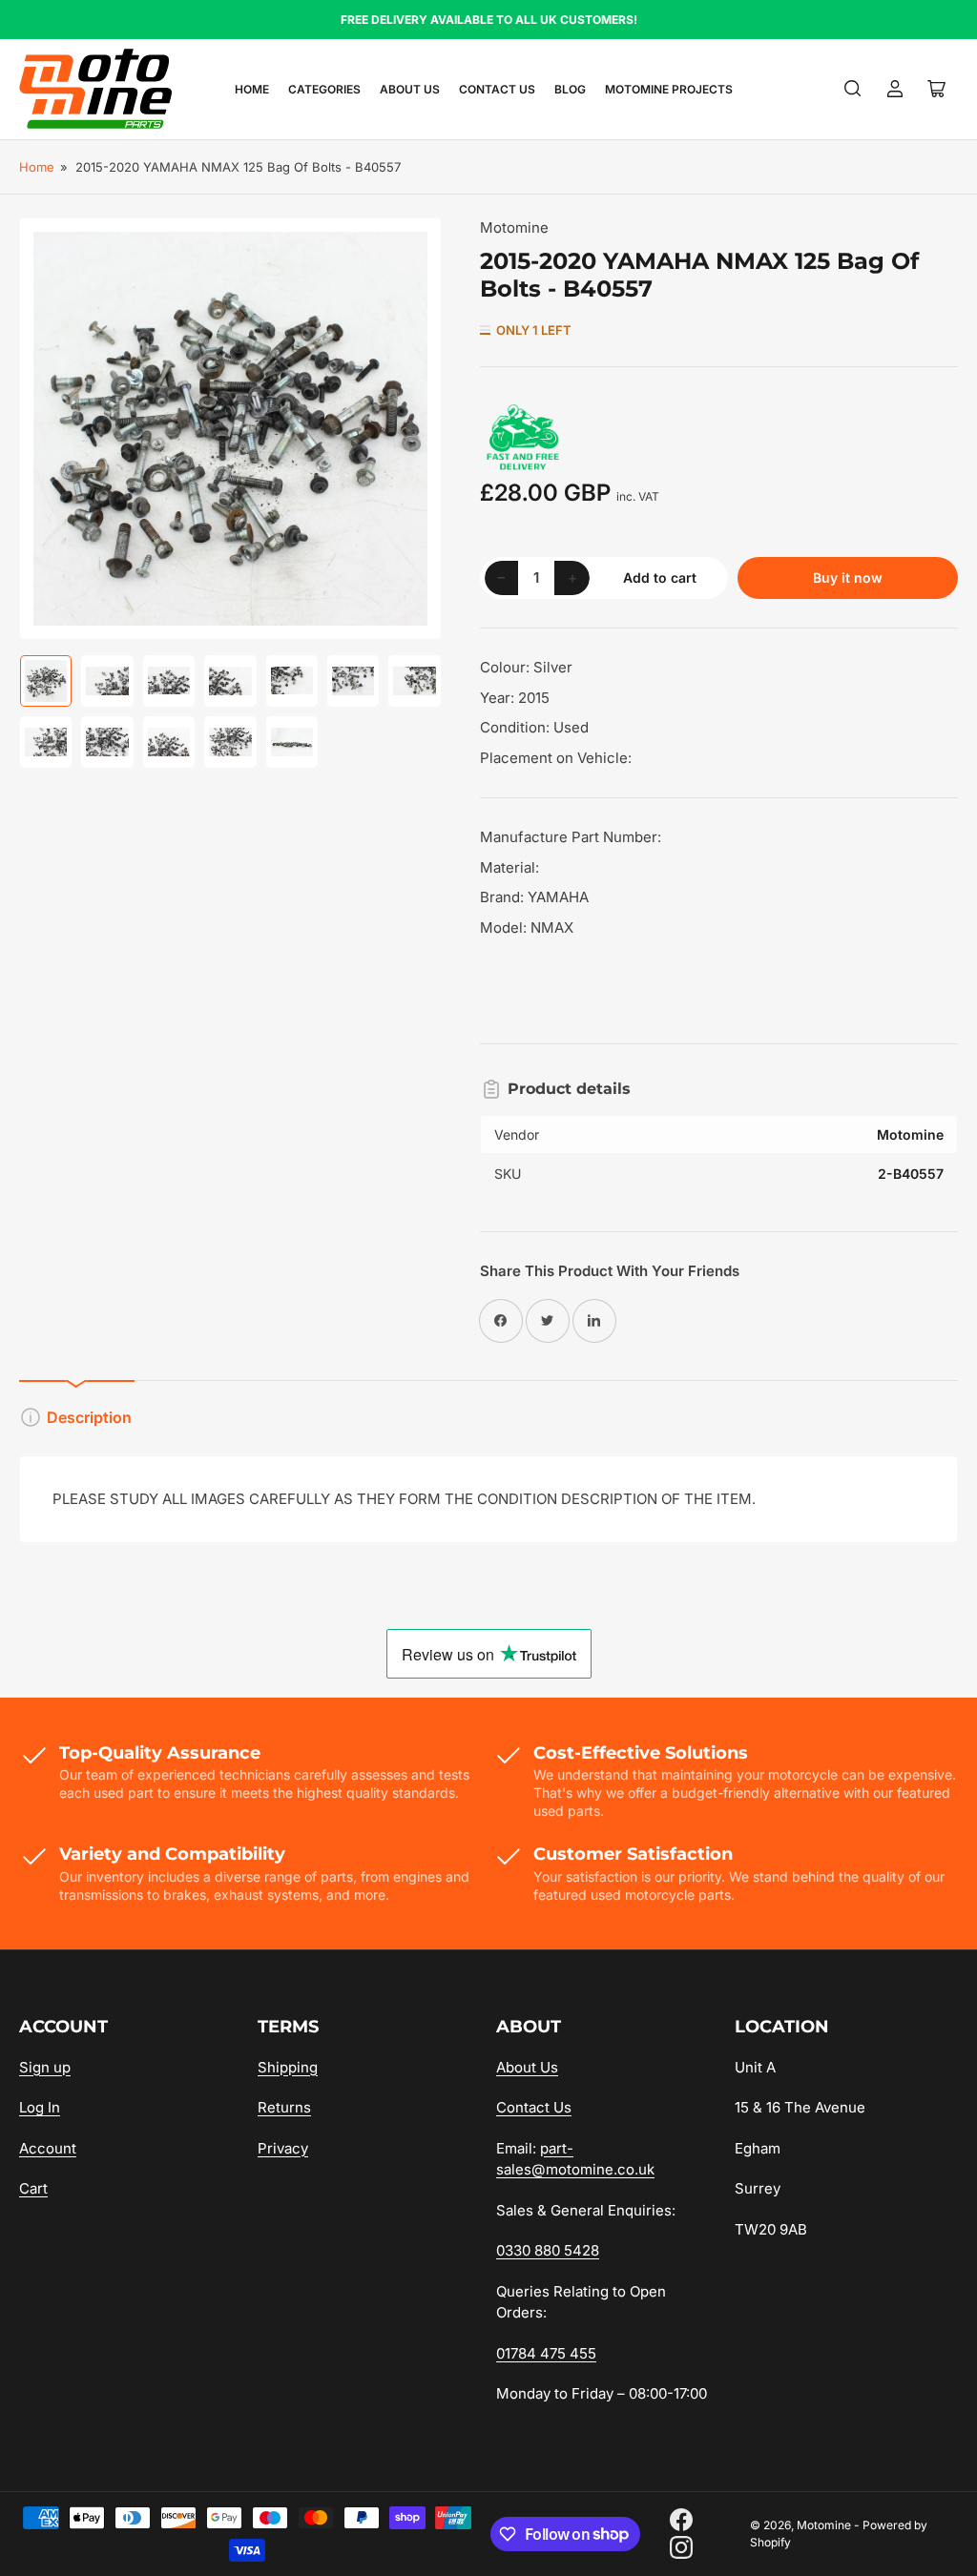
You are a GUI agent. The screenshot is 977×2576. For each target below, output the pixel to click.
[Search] (853, 89)
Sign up (45, 2067)
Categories (324, 89)
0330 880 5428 (548, 2250)
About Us (410, 89)
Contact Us (497, 89)
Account (48, 2148)
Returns (284, 2107)
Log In (40, 2107)
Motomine (514, 227)
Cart (33, 2188)
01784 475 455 (546, 2353)
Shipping (288, 2067)
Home (252, 89)
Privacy (283, 2148)
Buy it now (848, 577)
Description (89, 1417)
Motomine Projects (669, 89)
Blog (570, 89)
